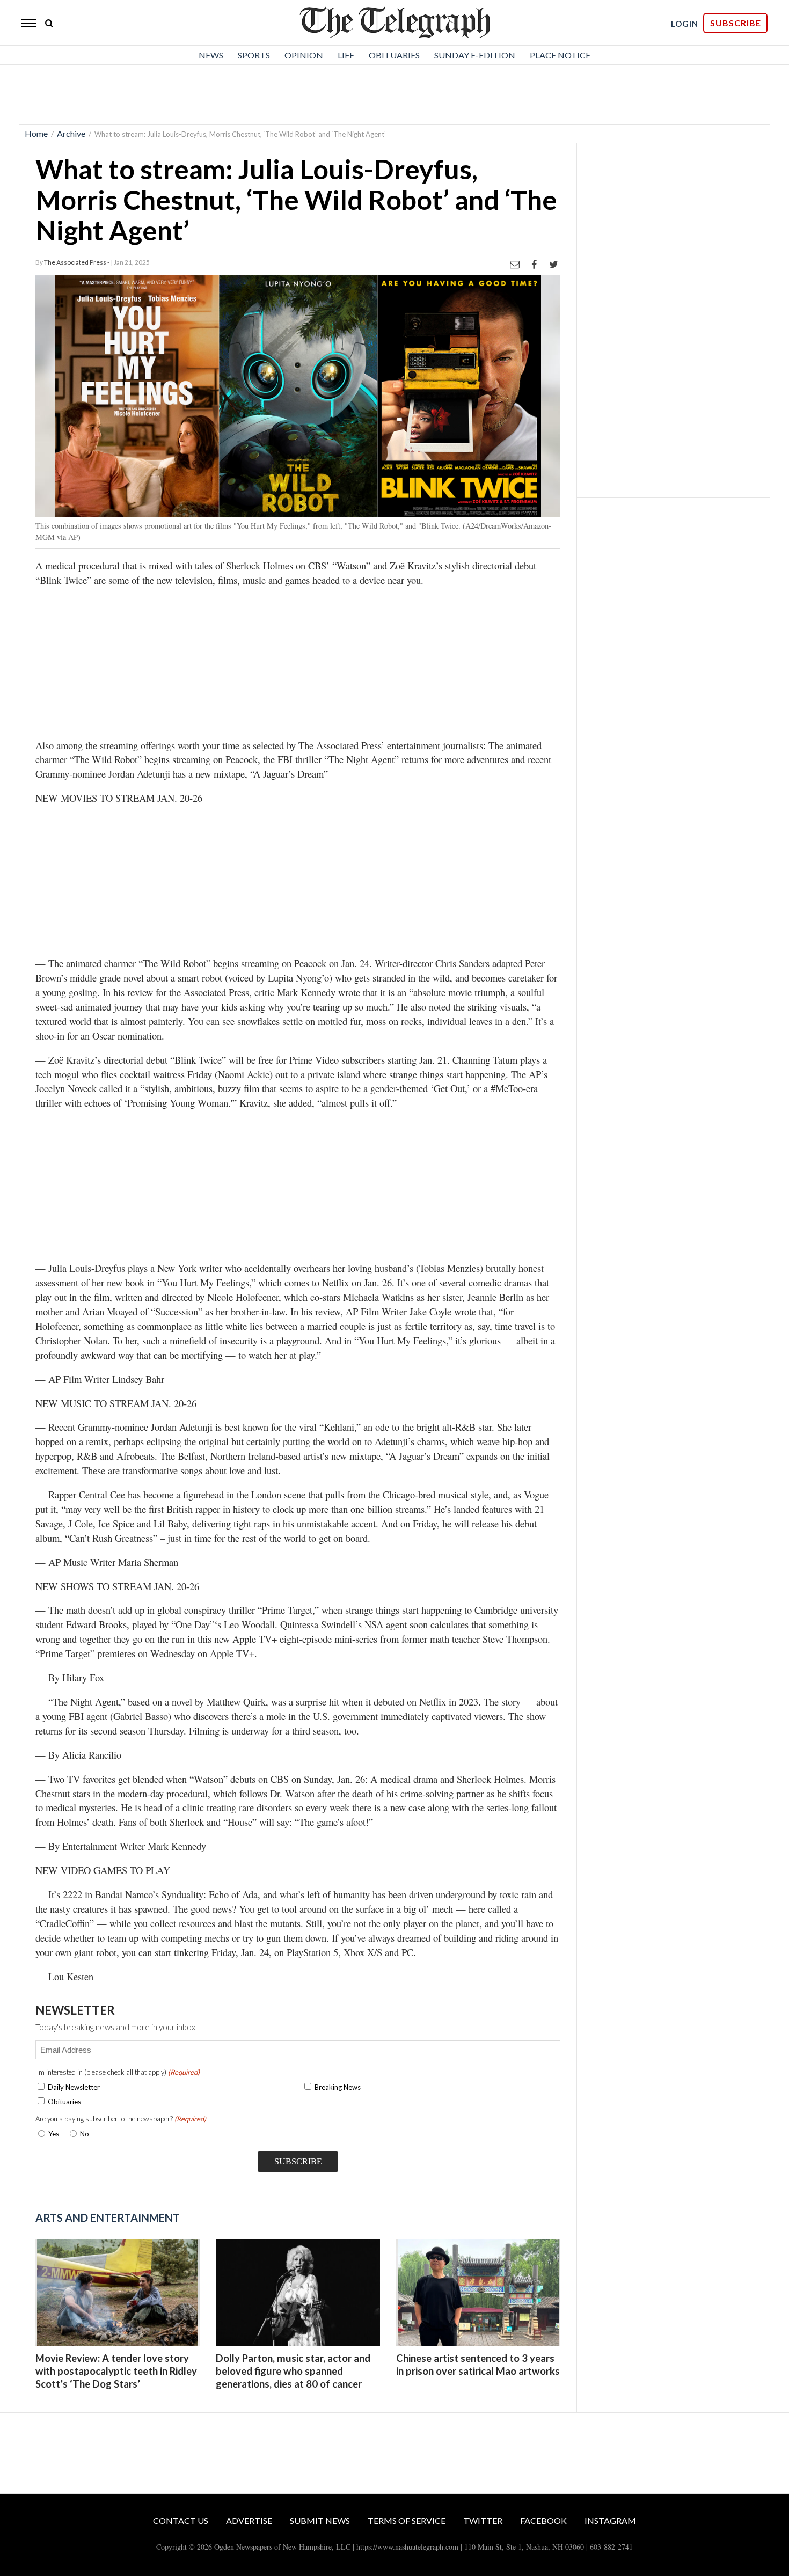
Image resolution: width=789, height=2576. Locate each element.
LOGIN (685, 24)
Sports (254, 55)
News (211, 55)
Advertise (249, 2520)
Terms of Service (407, 2520)
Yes (52, 2134)
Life (346, 55)
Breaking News (338, 2087)
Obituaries (394, 55)
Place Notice (560, 55)
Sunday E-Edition (475, 55)
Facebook (543, 2520)
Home (36, 133)
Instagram (610, 2520)
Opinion (304, 55)
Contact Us (181, 2520)
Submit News (320, 2520)
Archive (71, 133)
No (85, 2134)
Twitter (483, 2520)
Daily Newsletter (74, 2087)
